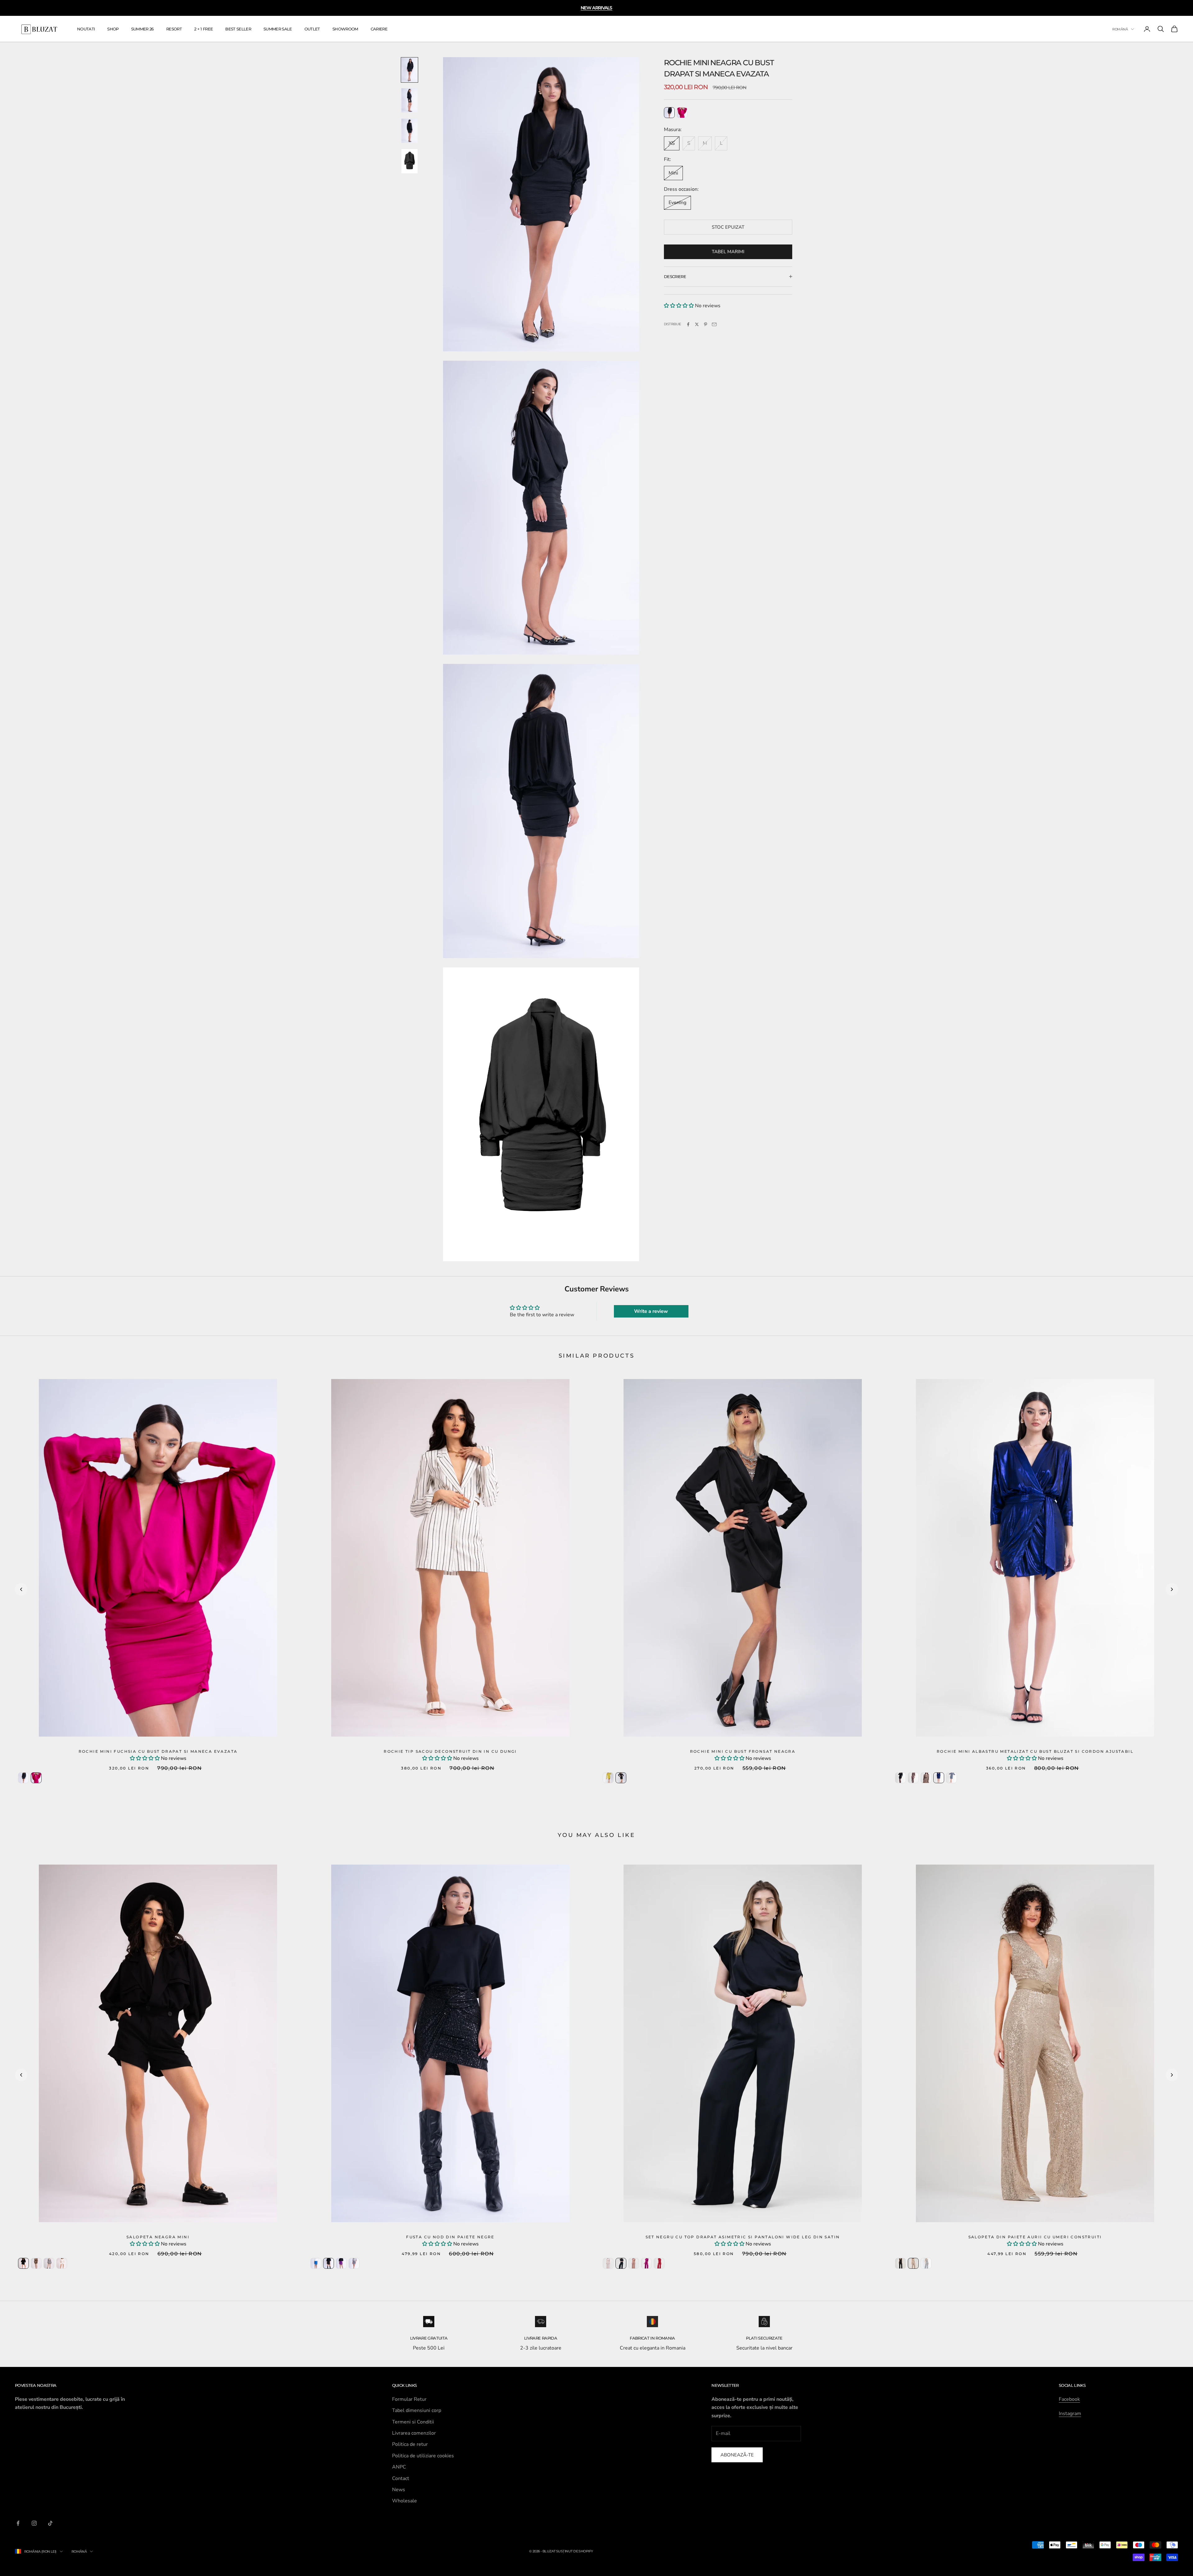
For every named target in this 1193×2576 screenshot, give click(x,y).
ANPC (399, 2467)
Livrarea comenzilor (414, 2433)
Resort (174, 29)
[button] (679, 306)
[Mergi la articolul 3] (409, 131)
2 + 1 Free (203, 29)
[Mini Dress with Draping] (608, 1778)
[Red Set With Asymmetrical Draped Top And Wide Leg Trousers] (659, 2263)
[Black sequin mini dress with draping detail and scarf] (900, 1778)
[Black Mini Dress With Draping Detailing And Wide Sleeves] (669, 113)
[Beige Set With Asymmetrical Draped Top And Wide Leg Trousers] (608, 2263)
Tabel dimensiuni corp (417, 2410)
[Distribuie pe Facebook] (688, 324)
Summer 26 (142, 29)
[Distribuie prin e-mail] (714, 324)
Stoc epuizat (728, 227)
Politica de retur (410, 2444)
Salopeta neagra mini (158, 2237)
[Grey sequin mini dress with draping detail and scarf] (951, 1778)
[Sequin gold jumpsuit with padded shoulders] (913, 2263)
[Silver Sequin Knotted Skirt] (354, 2263)
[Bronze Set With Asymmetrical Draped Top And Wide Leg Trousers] (634, 2263)
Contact (401, 2478)
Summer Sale (278, 29)
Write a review (651, 1311)
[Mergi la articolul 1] (409, 70)
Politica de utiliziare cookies (423, 2456)
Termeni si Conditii (413, 2422)
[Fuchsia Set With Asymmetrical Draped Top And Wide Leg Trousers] (646, 2263)
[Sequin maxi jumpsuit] (926, 2263)
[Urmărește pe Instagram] (34, 2523)
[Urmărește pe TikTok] (50, 2523)
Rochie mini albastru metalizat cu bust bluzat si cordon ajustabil (1035, 1751)
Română (1120, 29)
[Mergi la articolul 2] (409, 100)
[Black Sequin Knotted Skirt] (329, 2263)
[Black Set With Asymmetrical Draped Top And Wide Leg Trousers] (621, 2263)
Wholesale (405, 2501)
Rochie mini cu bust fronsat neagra (743, 1751)
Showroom (345, 29)
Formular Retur (409, 2399)
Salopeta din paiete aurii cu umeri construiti (1035, 2237)
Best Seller (238, 29)
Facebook (1069, 2399)
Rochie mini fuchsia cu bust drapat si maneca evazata (158, 1751)
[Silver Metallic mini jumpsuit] (49, 2263)
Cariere (379, 29)
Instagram (1070, 2414)
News (399, 2490)
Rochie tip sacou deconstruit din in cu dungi (450, 1751)
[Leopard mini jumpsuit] (36, 2263)
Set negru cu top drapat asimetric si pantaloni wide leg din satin (743, 2237)
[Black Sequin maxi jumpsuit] (900, 2263)
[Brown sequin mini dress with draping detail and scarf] (926, 1778)
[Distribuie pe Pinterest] (706, 324)
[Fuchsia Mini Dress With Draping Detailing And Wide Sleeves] (682, 113)
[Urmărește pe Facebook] (18, 2523)
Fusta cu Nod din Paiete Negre (450, 2237)
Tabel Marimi (728, 252)
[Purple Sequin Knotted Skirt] (341, 2263)
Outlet (312, 29)
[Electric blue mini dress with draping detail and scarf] (939, 1778)
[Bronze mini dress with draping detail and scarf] (913, 1778)
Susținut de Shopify (575, 2551)
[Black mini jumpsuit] (23, 2263)
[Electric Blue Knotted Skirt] (316, 2263)
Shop (113, 29)
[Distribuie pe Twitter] (697, 324)
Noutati (86, 29)
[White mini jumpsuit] (62, 2263)
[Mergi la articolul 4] (409, 161)
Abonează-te (737, 2455)
